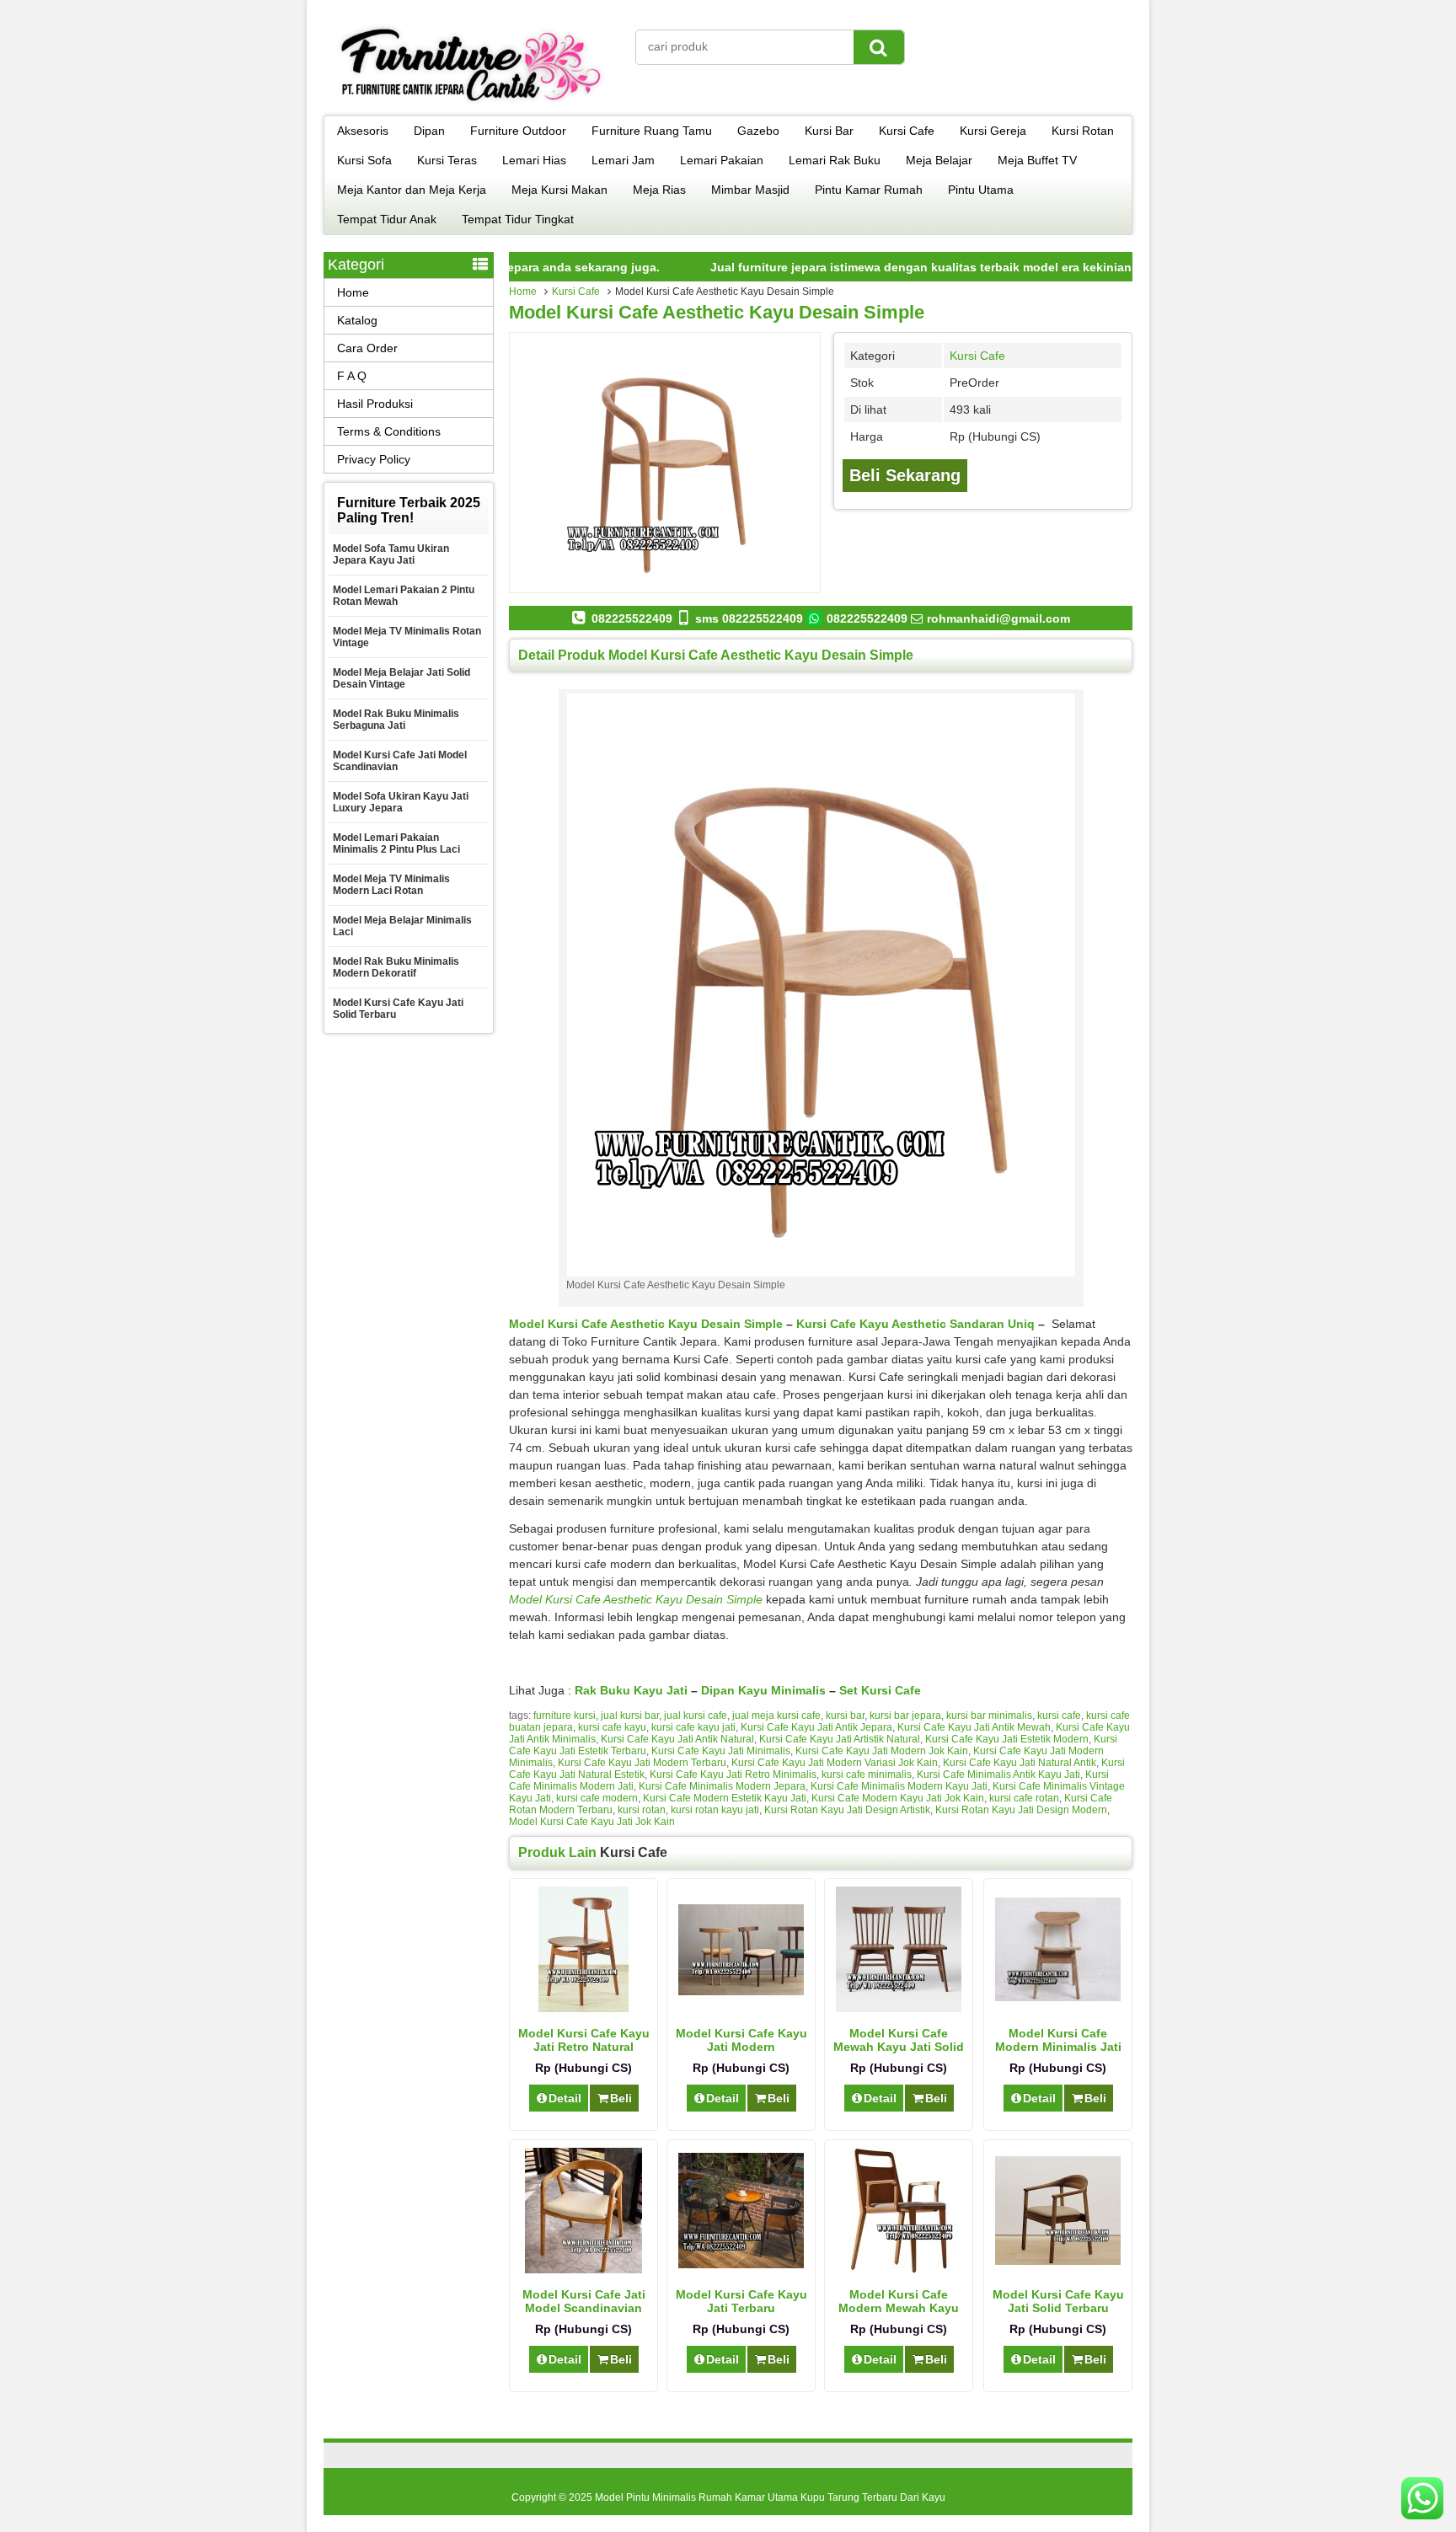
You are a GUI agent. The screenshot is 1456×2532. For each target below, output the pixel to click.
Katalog (357, 320)
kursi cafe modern (597, 1798)
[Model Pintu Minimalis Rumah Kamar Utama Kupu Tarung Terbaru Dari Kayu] (471, 104)
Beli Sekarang (905, 475)
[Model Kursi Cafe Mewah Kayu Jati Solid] (899, 2008)
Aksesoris (363, 131)
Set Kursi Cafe (880, 1690)
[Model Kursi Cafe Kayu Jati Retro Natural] (583, 2008)
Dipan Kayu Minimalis (765, 1690)
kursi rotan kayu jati (715, 1810)
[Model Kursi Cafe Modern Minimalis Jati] (1058, 1997)
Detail (565, 2098)
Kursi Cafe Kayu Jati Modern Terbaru (642, 1763)
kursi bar (845, 1716)
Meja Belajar (939, 160)
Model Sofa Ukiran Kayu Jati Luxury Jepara (401, 802)
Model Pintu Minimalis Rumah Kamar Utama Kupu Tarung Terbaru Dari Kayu (770, 2497)
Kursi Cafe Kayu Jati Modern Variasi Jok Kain (835, 1763)
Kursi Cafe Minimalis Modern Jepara (722, 1786)
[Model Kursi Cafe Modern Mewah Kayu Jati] (899, 2269)
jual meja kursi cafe (776, 1716)
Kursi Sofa (364, 160)
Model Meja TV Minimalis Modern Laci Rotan (391, 885)
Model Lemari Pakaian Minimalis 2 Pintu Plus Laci (396, 843)
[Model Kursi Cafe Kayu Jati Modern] (741, 1991)
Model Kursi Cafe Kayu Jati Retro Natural (584, 2040)
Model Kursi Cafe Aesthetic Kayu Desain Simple (717, 312)
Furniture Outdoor (518, 131)
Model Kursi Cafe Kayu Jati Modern (741, 2040)
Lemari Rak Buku (835, 160)
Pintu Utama (981, 190)
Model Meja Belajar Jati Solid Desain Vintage (401, 678)
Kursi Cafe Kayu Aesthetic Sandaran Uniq (915, 1324)
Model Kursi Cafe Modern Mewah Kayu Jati (899, 2308)
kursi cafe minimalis (867, 1775)
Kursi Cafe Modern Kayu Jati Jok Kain (898, 1798)
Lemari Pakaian (722, 160)
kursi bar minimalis (989, 1716)
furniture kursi (565, 1716)
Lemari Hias (534, 160)
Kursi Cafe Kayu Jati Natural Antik (1020, 1763)
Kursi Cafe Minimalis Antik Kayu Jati (998, 1775)
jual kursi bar (630, 1716)
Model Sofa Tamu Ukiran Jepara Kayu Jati (391, 554)
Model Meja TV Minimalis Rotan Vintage (407, 637)
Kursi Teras (447, 160)
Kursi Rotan (1083, 131)
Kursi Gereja (993, 131)
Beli (621, 2098)
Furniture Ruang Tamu (652, 131)
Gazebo (758, 131)
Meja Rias (659, 190)
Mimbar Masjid (750, 190)
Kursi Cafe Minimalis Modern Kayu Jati (899, 1786)
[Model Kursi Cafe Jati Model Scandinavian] (583, 2269)
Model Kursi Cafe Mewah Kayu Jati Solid (899, 2040)
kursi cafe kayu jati (693, 1727)
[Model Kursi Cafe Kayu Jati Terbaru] (741, 2264)
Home (523, 292)
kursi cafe (1059, 1716)
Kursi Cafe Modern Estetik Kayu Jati (725, 1798)
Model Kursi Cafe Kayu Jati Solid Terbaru (1058, 2301)
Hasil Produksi (375, 404)
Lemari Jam (623, 160)
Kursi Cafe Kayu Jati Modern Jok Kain (882, 1751)
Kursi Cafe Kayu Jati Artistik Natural (840, 1739)
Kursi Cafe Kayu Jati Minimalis (721, 1751)
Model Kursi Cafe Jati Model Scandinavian (584, 2301)
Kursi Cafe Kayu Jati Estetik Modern (1007, 1739)
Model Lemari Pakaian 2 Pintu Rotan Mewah (404, 596)
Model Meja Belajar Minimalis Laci (402, 926)
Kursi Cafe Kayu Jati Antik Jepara (816, 1727)
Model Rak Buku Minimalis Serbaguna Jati (396, 720)
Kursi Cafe (907, 131)
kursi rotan (642, 1810)
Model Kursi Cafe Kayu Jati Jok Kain (592, 1822)
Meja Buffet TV (1037, 160)
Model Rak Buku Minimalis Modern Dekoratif (396, 967)
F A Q (352, 376)
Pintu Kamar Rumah (869, 190)
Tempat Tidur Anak (387, 219)
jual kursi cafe (696, 1716)
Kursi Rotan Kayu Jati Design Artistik (847, 1810)
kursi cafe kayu (612, 1727)
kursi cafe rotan (1024, 1798)
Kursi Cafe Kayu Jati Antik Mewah (974, 1727)
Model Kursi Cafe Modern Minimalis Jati (1058, 2040)
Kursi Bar (829, 131)
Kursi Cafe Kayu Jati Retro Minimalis (733, 1775)
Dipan (429, 131)
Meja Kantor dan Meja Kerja (412, 190)
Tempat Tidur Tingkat (518, 219)
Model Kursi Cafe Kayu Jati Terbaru (741, 2301)
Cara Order (367, 348)
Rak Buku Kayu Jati (631, 1690)
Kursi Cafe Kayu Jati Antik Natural (677, 1739)
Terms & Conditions (389, 431)
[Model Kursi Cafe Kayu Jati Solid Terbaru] (1058, 2261)
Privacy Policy (374, 459)
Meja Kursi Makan (559, 190)
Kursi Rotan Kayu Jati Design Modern (1021, 1810)
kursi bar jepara (905, 1716)
